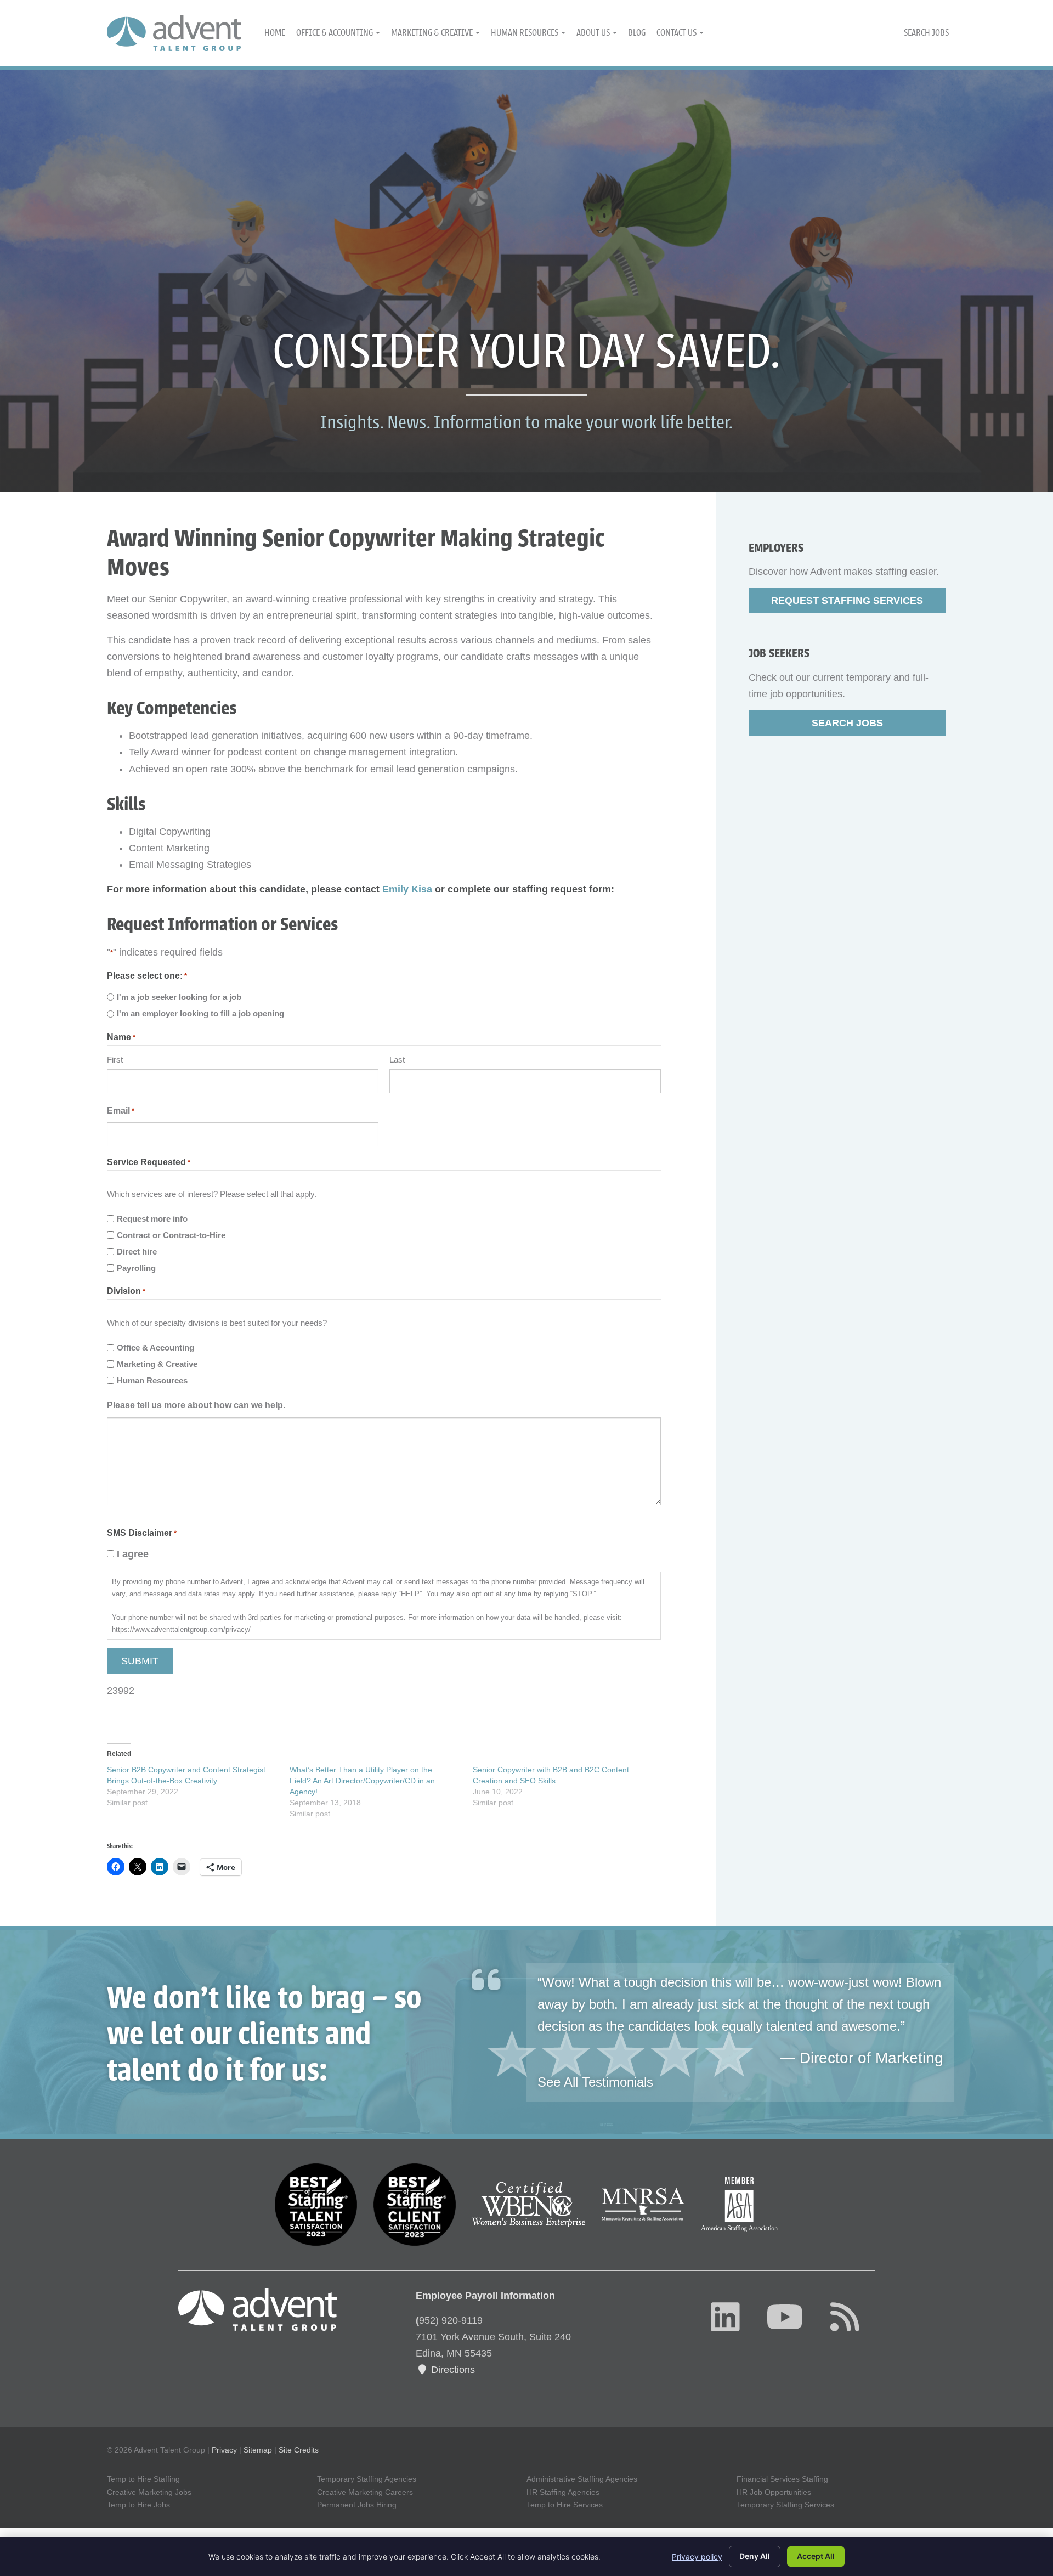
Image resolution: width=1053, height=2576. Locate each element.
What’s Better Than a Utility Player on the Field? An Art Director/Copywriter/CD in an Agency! (362, 1781)
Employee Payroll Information (485, 2296)
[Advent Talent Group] (180, 33)
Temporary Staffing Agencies (367, 2479)
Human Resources (525, 33)
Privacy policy (697, 2557)
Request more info (152, 1219)
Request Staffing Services (847, 601)
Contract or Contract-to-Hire (171, 1235)
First (115, 1060)
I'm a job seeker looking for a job (179, 997)
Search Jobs (926, 33)
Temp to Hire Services (565, 2505)
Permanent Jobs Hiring (357, 2505)
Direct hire (137, 1252)
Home (275, 33)
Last (397, 1060)
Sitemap (258, 2450)
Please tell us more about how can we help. (196, 1405)
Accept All (816, 2556)
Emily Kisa (407, 889)
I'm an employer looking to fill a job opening (200, 1013)
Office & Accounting (335, 33)
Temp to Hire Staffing (143, 2479)
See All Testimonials (595, 2082)
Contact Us (677, 33)
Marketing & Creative (433, 33)
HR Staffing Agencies (563, 2492)
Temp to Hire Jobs (138, 2505)
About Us (594, 33)
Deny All (755, 2556)
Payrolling (136, 1268)
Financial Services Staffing (782, 2479)
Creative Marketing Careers (365, 2492)
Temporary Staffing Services (785, 2505)
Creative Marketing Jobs (149, 2492)
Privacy (224, 2450)
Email (121, 1111)
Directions (452, 2370)
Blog (637, 33)
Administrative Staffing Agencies (582, 2479)
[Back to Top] (988, 2435)
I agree (133, 1554)
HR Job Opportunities (774, 2492)
